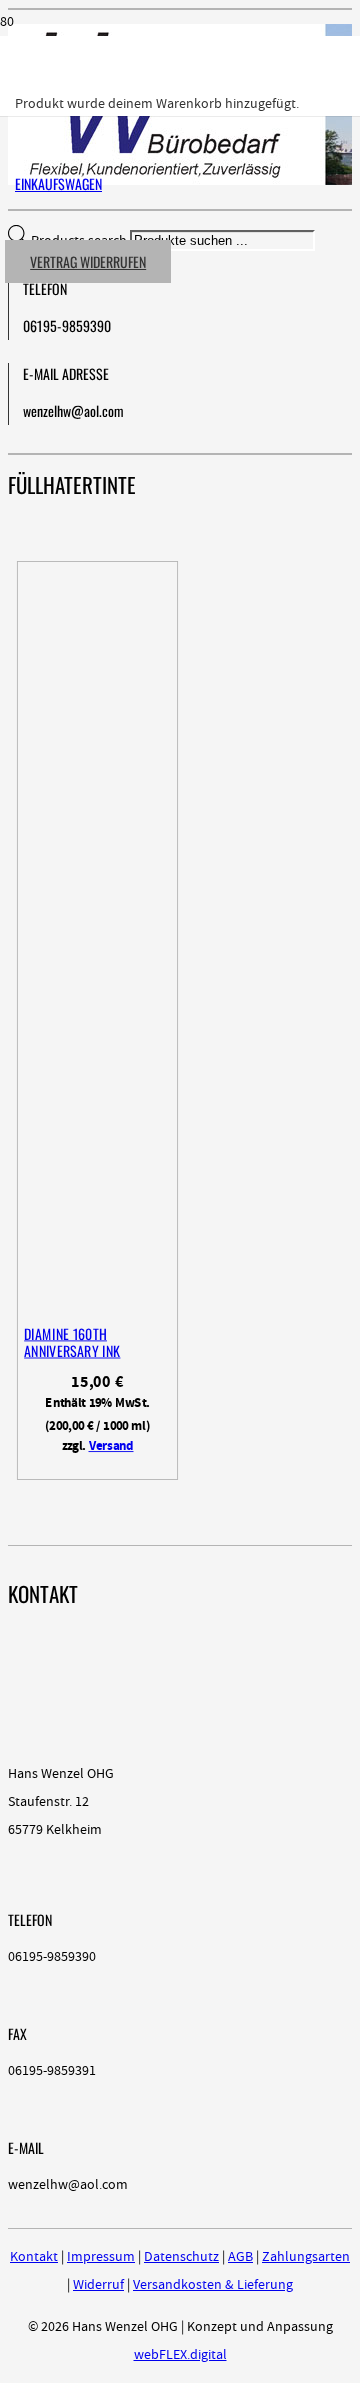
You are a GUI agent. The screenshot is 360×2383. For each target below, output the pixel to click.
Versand (111, 1446)
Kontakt (34, 2257)
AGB (240, 2257)
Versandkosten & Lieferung (213, 2285)
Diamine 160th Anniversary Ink (72, 1342)
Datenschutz (181, 2257)
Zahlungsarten (306, 2257)
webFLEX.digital (180, 2355)
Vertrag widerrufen (88, 261)
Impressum (101, 2257)
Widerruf (98, 2285)
